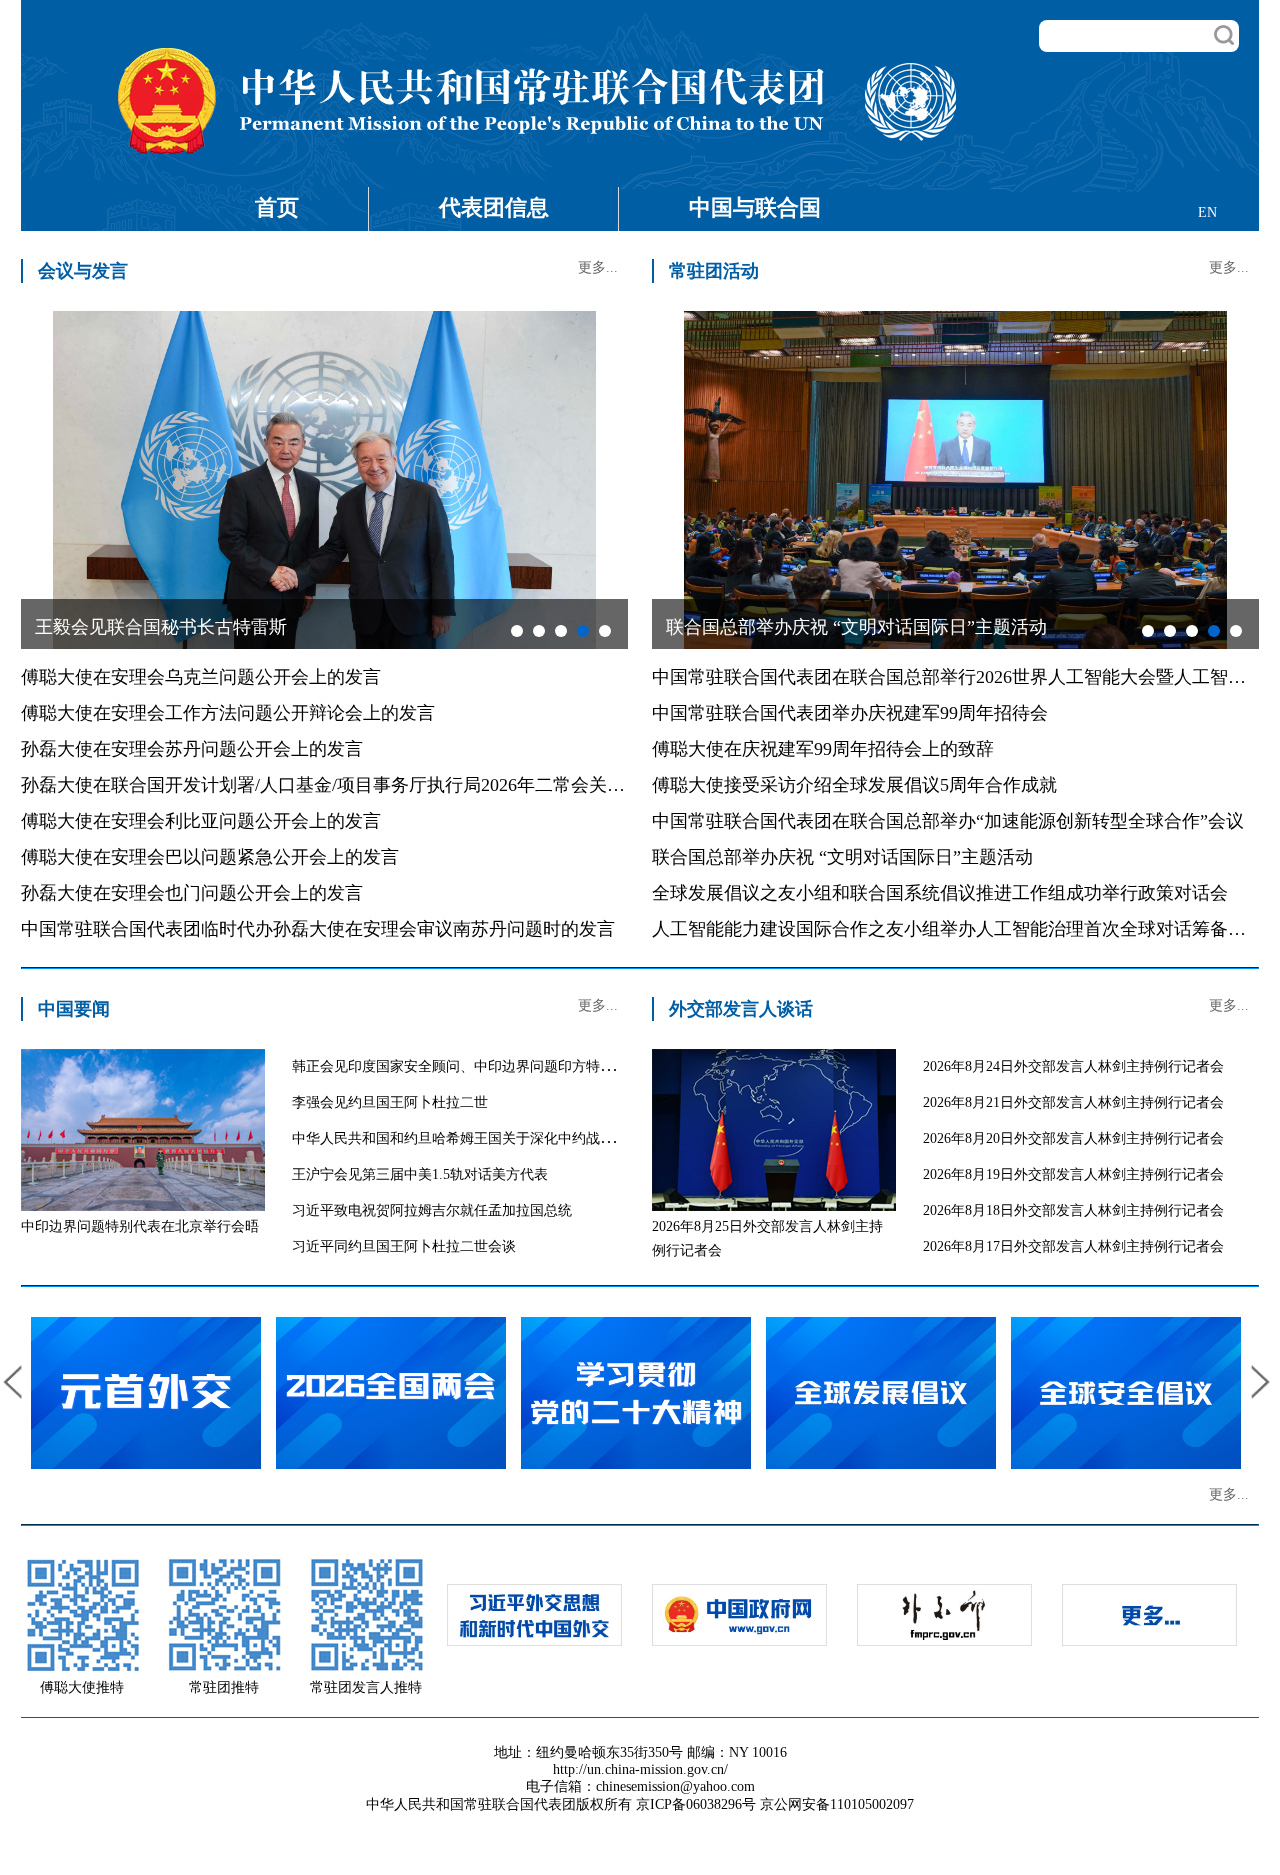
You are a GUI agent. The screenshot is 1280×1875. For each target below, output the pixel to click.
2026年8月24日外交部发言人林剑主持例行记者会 (1073, 1066)
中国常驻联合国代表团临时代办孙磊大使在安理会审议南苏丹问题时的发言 (318, 929)
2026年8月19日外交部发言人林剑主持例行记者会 (1073, 1174)
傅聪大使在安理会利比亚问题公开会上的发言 (201, 821)
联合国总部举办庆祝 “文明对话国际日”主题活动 (842, 857)
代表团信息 (494, 207)
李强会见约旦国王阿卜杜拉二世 (390, 1102)
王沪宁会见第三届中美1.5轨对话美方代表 (420, 1174)
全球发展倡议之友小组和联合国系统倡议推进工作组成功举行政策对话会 (940, 893)
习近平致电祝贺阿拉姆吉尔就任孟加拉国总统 (432, 1210)
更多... (598, 267)
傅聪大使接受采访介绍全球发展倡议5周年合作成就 (854, 785)
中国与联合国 (755, 207)
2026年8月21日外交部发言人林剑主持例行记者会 (1073, 1102)
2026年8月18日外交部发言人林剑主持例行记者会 (1073, 1210)
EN (1207, 212)
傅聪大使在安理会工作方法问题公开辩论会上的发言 (228, 713)
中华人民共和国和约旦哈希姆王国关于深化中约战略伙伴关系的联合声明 (516, 1138)
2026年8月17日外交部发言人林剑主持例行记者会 (1073, 1246)
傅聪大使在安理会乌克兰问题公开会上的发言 (201, 677)
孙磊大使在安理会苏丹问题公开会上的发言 (192, 749)
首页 (277, 207)
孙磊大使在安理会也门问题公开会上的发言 (192, 893)
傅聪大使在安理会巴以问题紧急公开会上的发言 (210, 857)
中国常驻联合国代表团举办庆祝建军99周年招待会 (850, 713)
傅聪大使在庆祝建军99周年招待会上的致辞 (823, 749)
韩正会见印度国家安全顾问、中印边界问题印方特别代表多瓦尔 (488, 1066)
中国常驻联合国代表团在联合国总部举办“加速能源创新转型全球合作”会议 (948, 821)
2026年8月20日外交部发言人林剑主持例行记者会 (1073, 1138)
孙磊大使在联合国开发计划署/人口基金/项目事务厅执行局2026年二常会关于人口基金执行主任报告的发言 (440, 785)
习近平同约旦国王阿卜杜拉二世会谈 (404, 1246)
